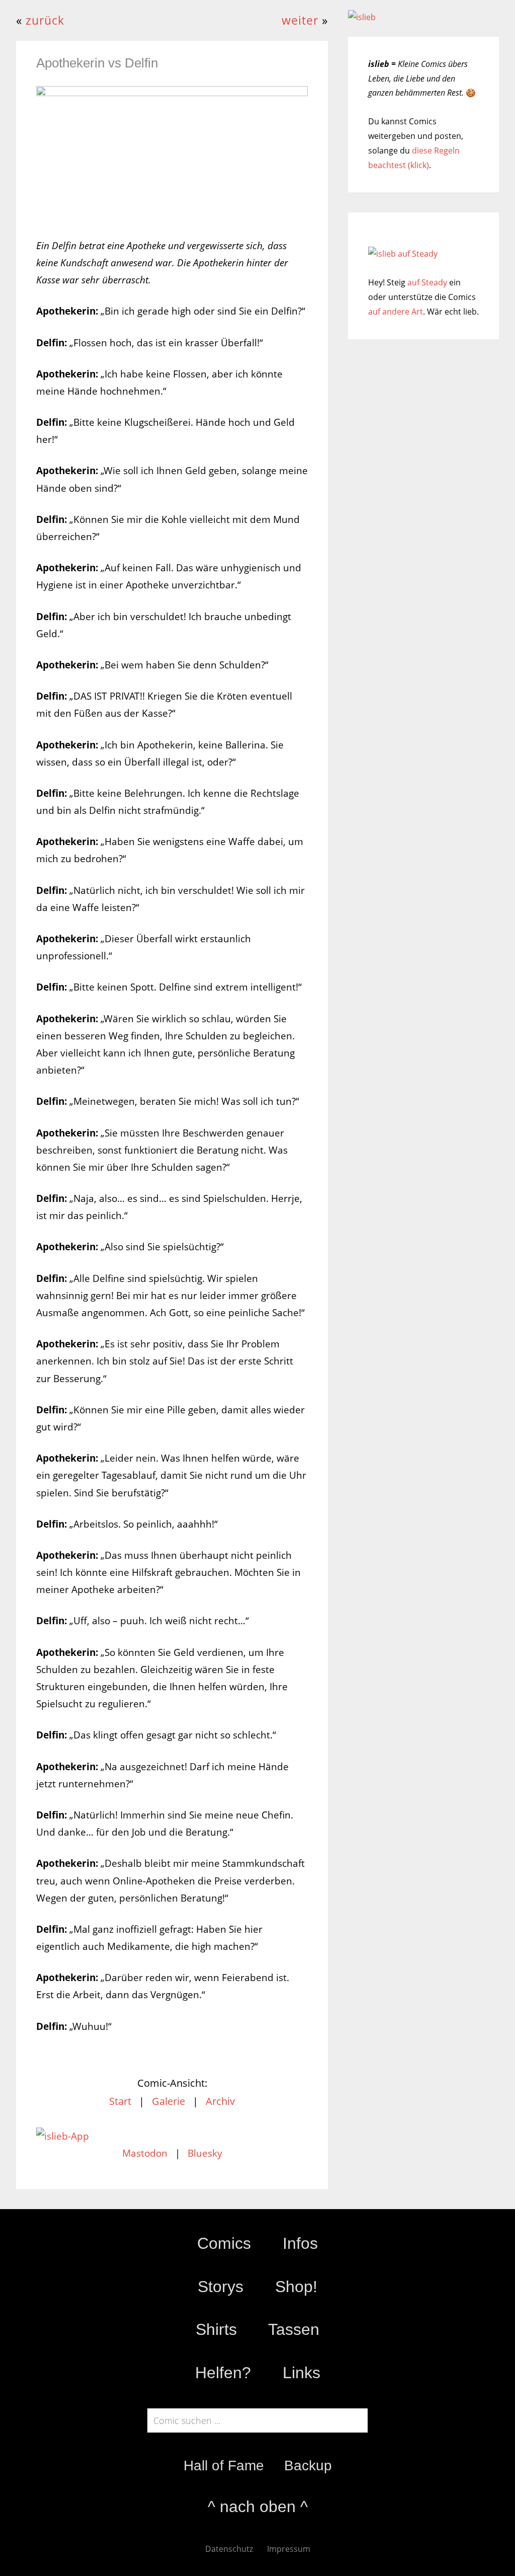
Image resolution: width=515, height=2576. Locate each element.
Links (302, 2373)
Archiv (220, 2101)
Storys (221, 2287)
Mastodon (145, 2153)
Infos (300, 2243)
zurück (45, 20)
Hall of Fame (224, 2466)
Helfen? (223, 2373)
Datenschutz (229, 2549)
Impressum (289, 2549)
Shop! (296, 2287)
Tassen (294, 2329)
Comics (224, 2243)
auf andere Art (396, 312)
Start (120, 2101)
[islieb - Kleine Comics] (362, 17)
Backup (308, 2466)
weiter (300, 20)
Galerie (168, 2101)
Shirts (216, 2329)
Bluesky (205, 2153)
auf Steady (427, 282)
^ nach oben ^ (258, 2507)
